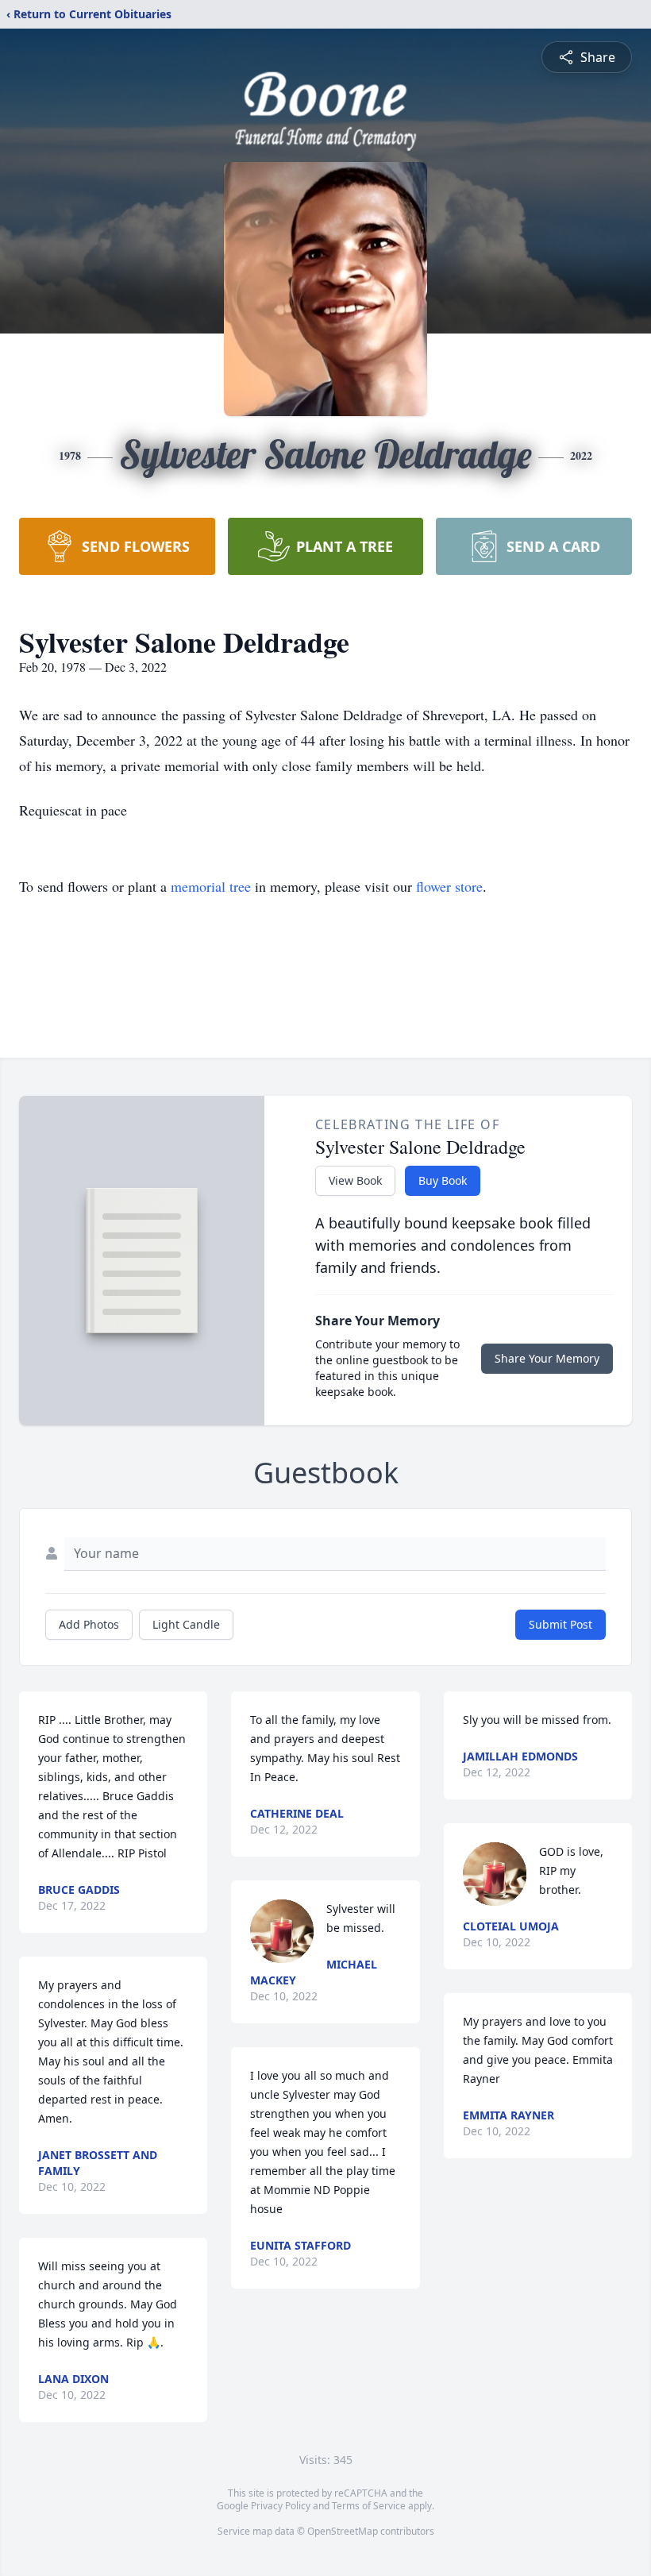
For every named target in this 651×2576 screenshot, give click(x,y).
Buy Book (443, 1180)
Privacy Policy (281, 2506)
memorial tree (211, 886)
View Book (355, 1180)
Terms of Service (369, 2506)
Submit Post (560, 1624)
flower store (449, 886)
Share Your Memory (547, 1358)
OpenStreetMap (343, 2531)
